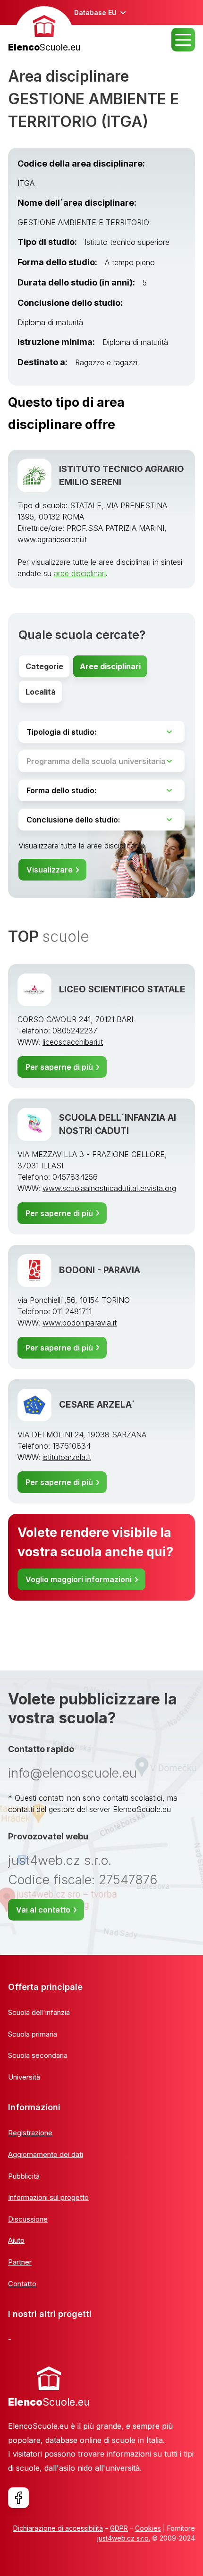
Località (41, 692)
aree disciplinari (80, 573)
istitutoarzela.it (67, 1457)
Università (24, 2077)
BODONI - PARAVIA (100, 1270)
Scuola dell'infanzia (39, 2012)
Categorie (44, 666)
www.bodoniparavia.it (80, 1323)
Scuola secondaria (38, 2055)
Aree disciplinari (110, 666)
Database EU (95, 13)
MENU (183, 40)
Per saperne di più (59, 1067)
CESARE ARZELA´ (97, 1405)
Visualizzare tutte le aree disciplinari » (82, 846)
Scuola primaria (33, 2034)
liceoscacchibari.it (73, 1042)
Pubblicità (24, 2176)
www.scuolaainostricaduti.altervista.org (109, 1188)
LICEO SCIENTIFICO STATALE (122, 989)
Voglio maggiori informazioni (79, 1579)
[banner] (44, 30)
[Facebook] (18, 2498)
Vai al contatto (43, 1910)
